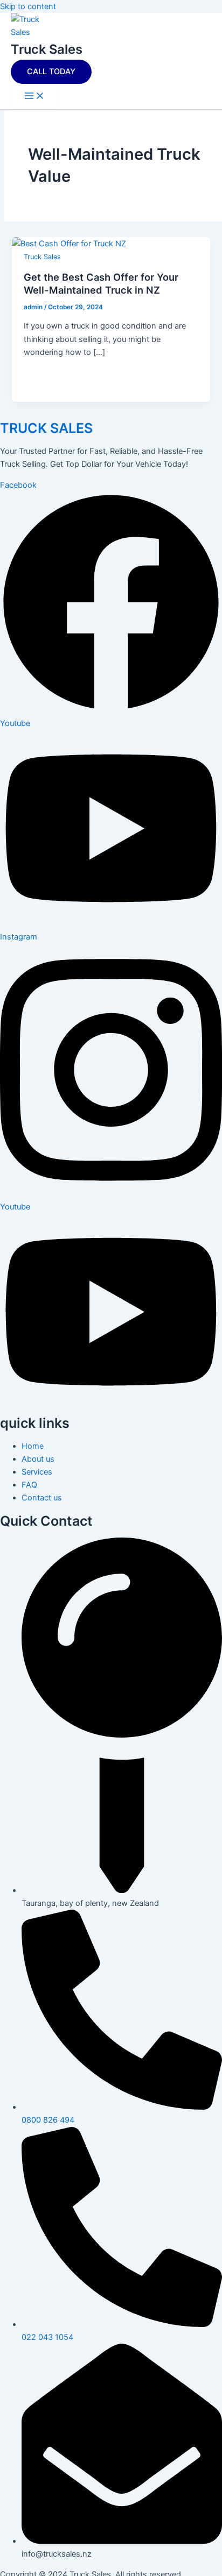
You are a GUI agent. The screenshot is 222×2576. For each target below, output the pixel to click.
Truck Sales (47, 49)
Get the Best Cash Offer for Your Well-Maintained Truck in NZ (101, 283)
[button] (51, 72)
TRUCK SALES (46, 428)
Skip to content (28, 6)
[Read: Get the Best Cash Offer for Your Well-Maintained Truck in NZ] (69, 244)
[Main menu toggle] (34, 97)
